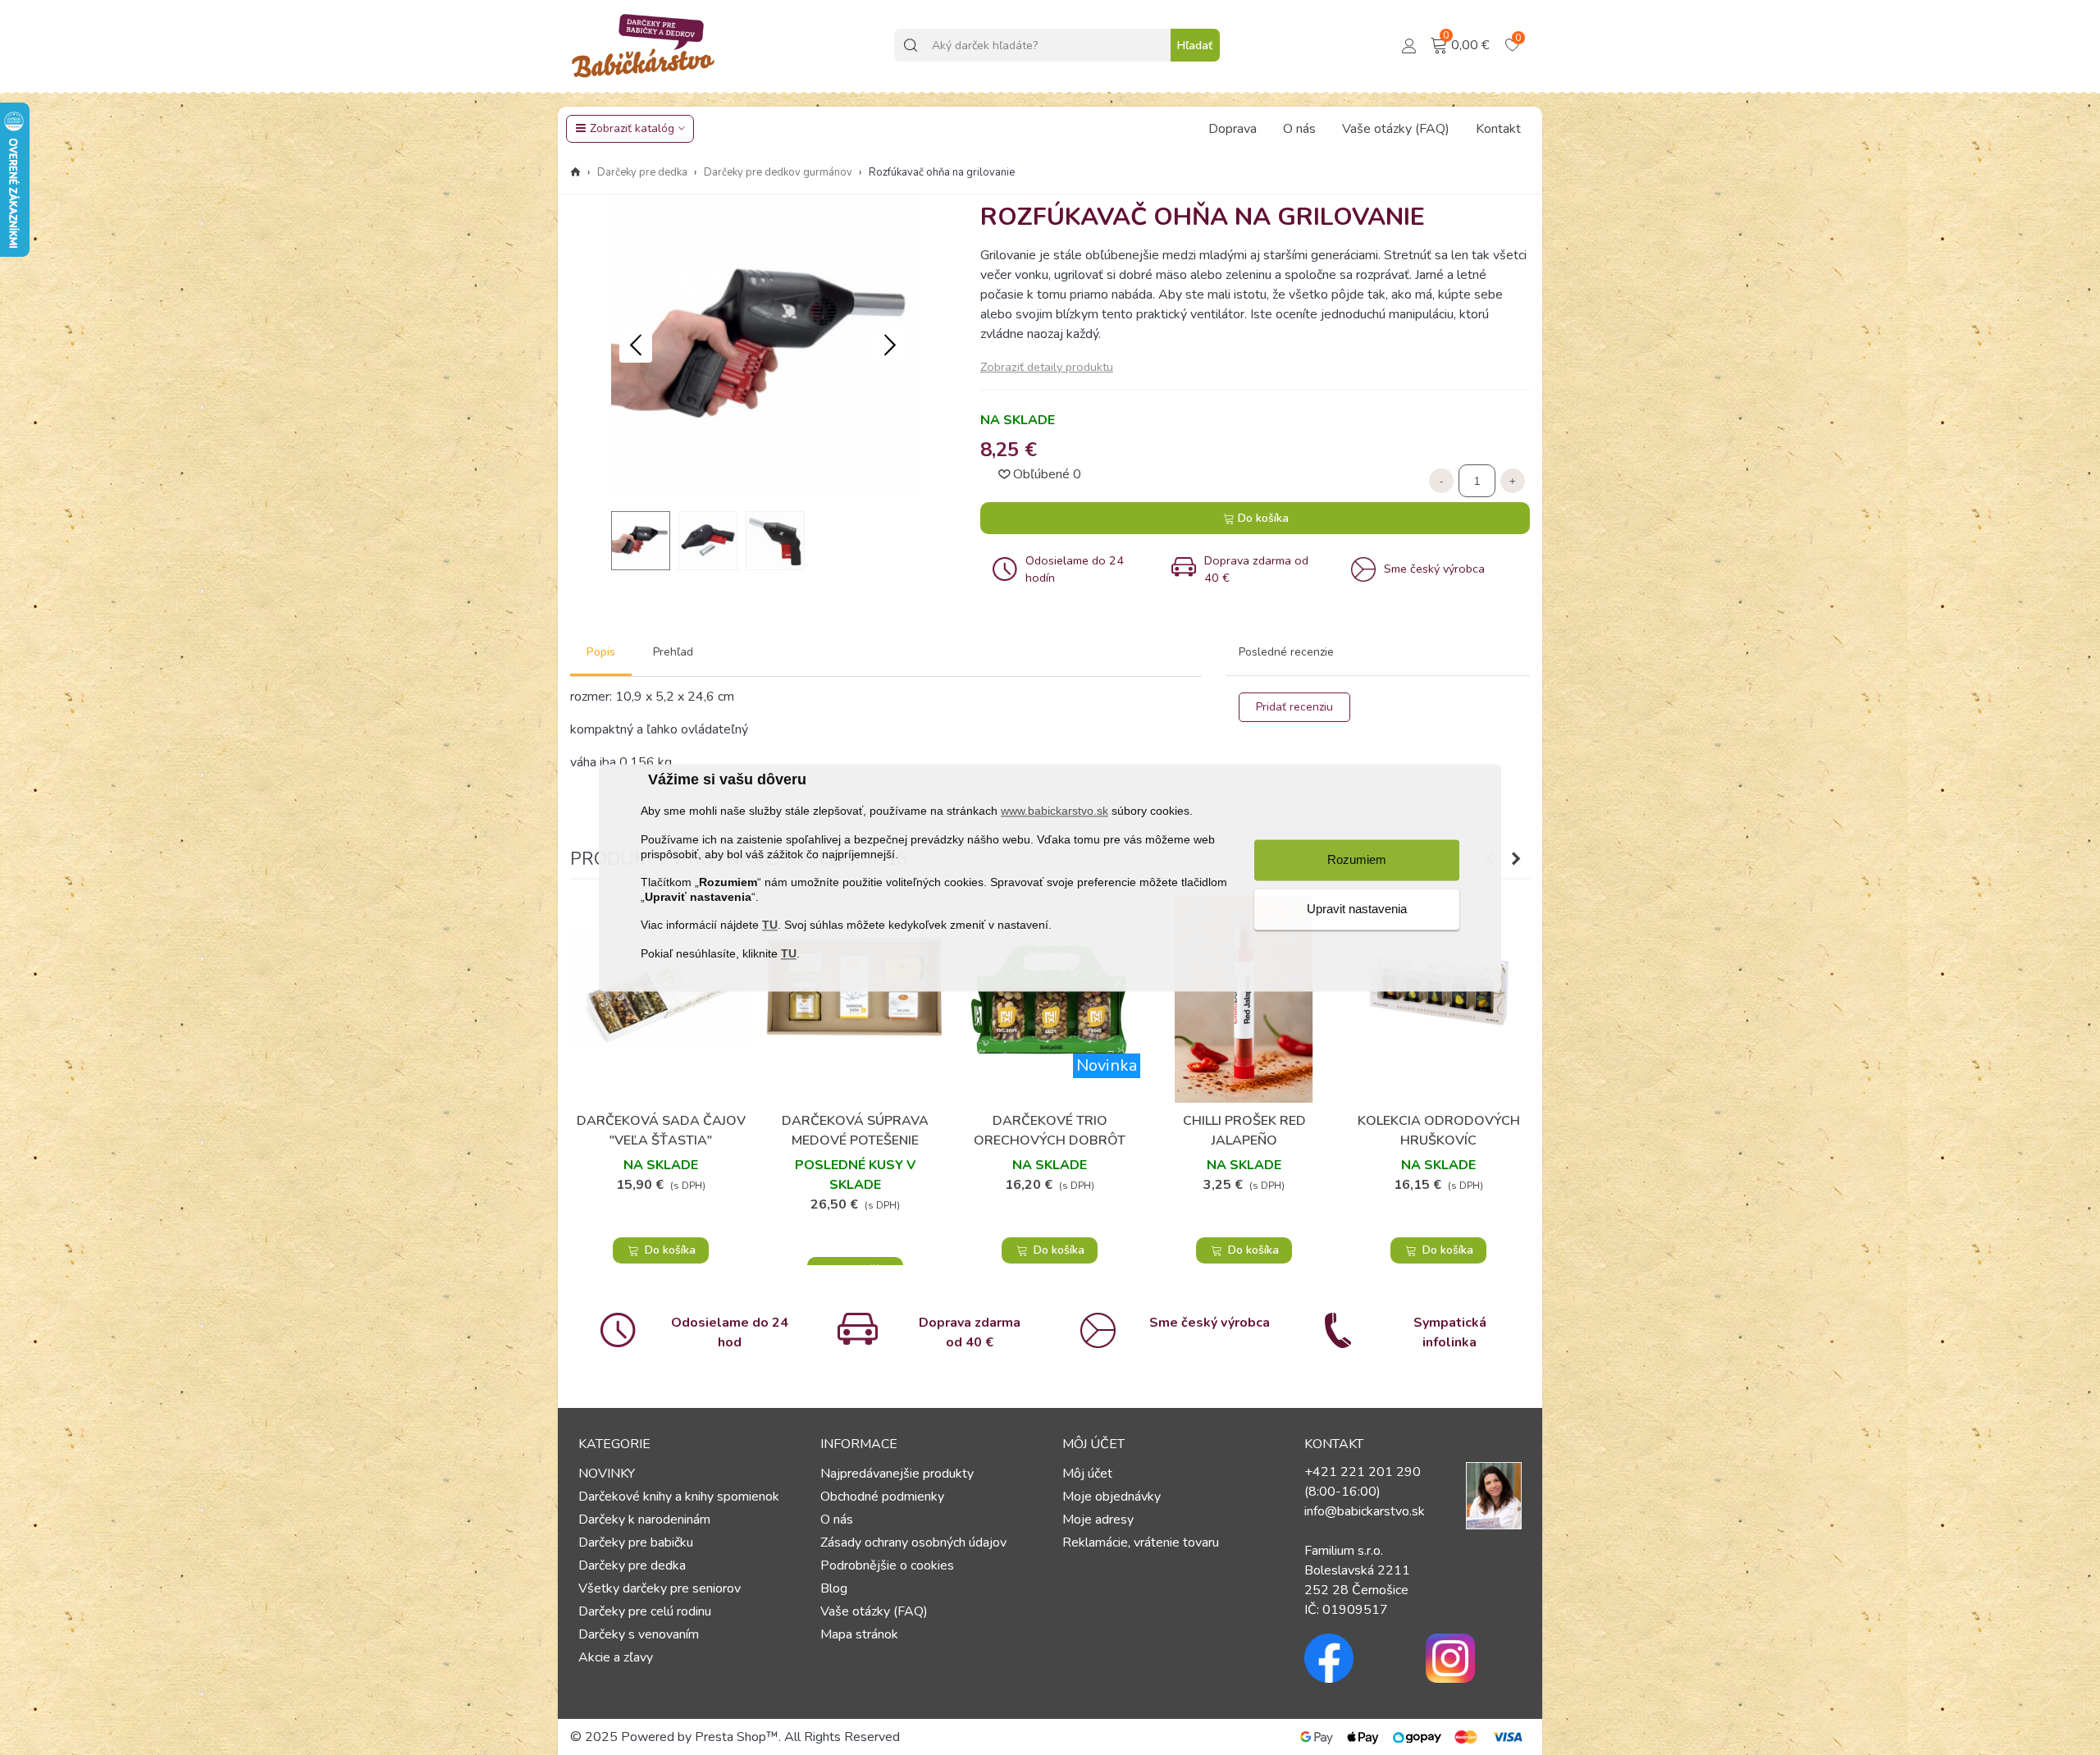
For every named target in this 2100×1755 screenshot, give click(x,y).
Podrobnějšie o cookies (887, 1565)
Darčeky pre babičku (636, 1542)
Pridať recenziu (1294, 707)
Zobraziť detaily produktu (1047, 367)
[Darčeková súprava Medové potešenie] (855, 1000)
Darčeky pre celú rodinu (645, 1611)
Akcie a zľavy (616, 1657)
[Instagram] (1474, 1658)
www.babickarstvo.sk (1055, 811)
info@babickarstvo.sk (1365, 1511)
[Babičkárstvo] (644, 45)
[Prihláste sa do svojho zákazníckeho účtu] (1409, 44)
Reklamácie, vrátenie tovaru (1141, 1542)
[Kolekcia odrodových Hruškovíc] (1438, 1000)
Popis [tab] (601, 652)
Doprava (1233, 129)
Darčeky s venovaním (639, 1634)
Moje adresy (1098, 1520)
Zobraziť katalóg (632, 128)
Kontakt (1498, 129)
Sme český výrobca (1210, 1323)
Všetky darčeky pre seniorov (660, 1588)
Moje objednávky (1112, 1497)
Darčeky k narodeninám (644, 1520)
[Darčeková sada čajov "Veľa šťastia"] (661, 1000)
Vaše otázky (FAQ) (1396, 129)
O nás (1299, 129)
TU (770, 925)
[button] (890, 346)
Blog (834, 1588)
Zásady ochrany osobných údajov (913, 1542)
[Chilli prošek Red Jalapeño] (1244, 1000)
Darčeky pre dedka (632, 1565)
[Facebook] (1353, 1658)
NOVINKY (607, 1474)
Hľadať (1195, 46)
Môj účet (1087, 1474)
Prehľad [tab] (673, 652)
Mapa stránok (859, 1634)
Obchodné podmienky (882, 1497)
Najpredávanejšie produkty (897, 1474)
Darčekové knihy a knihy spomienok (679, 1497)
